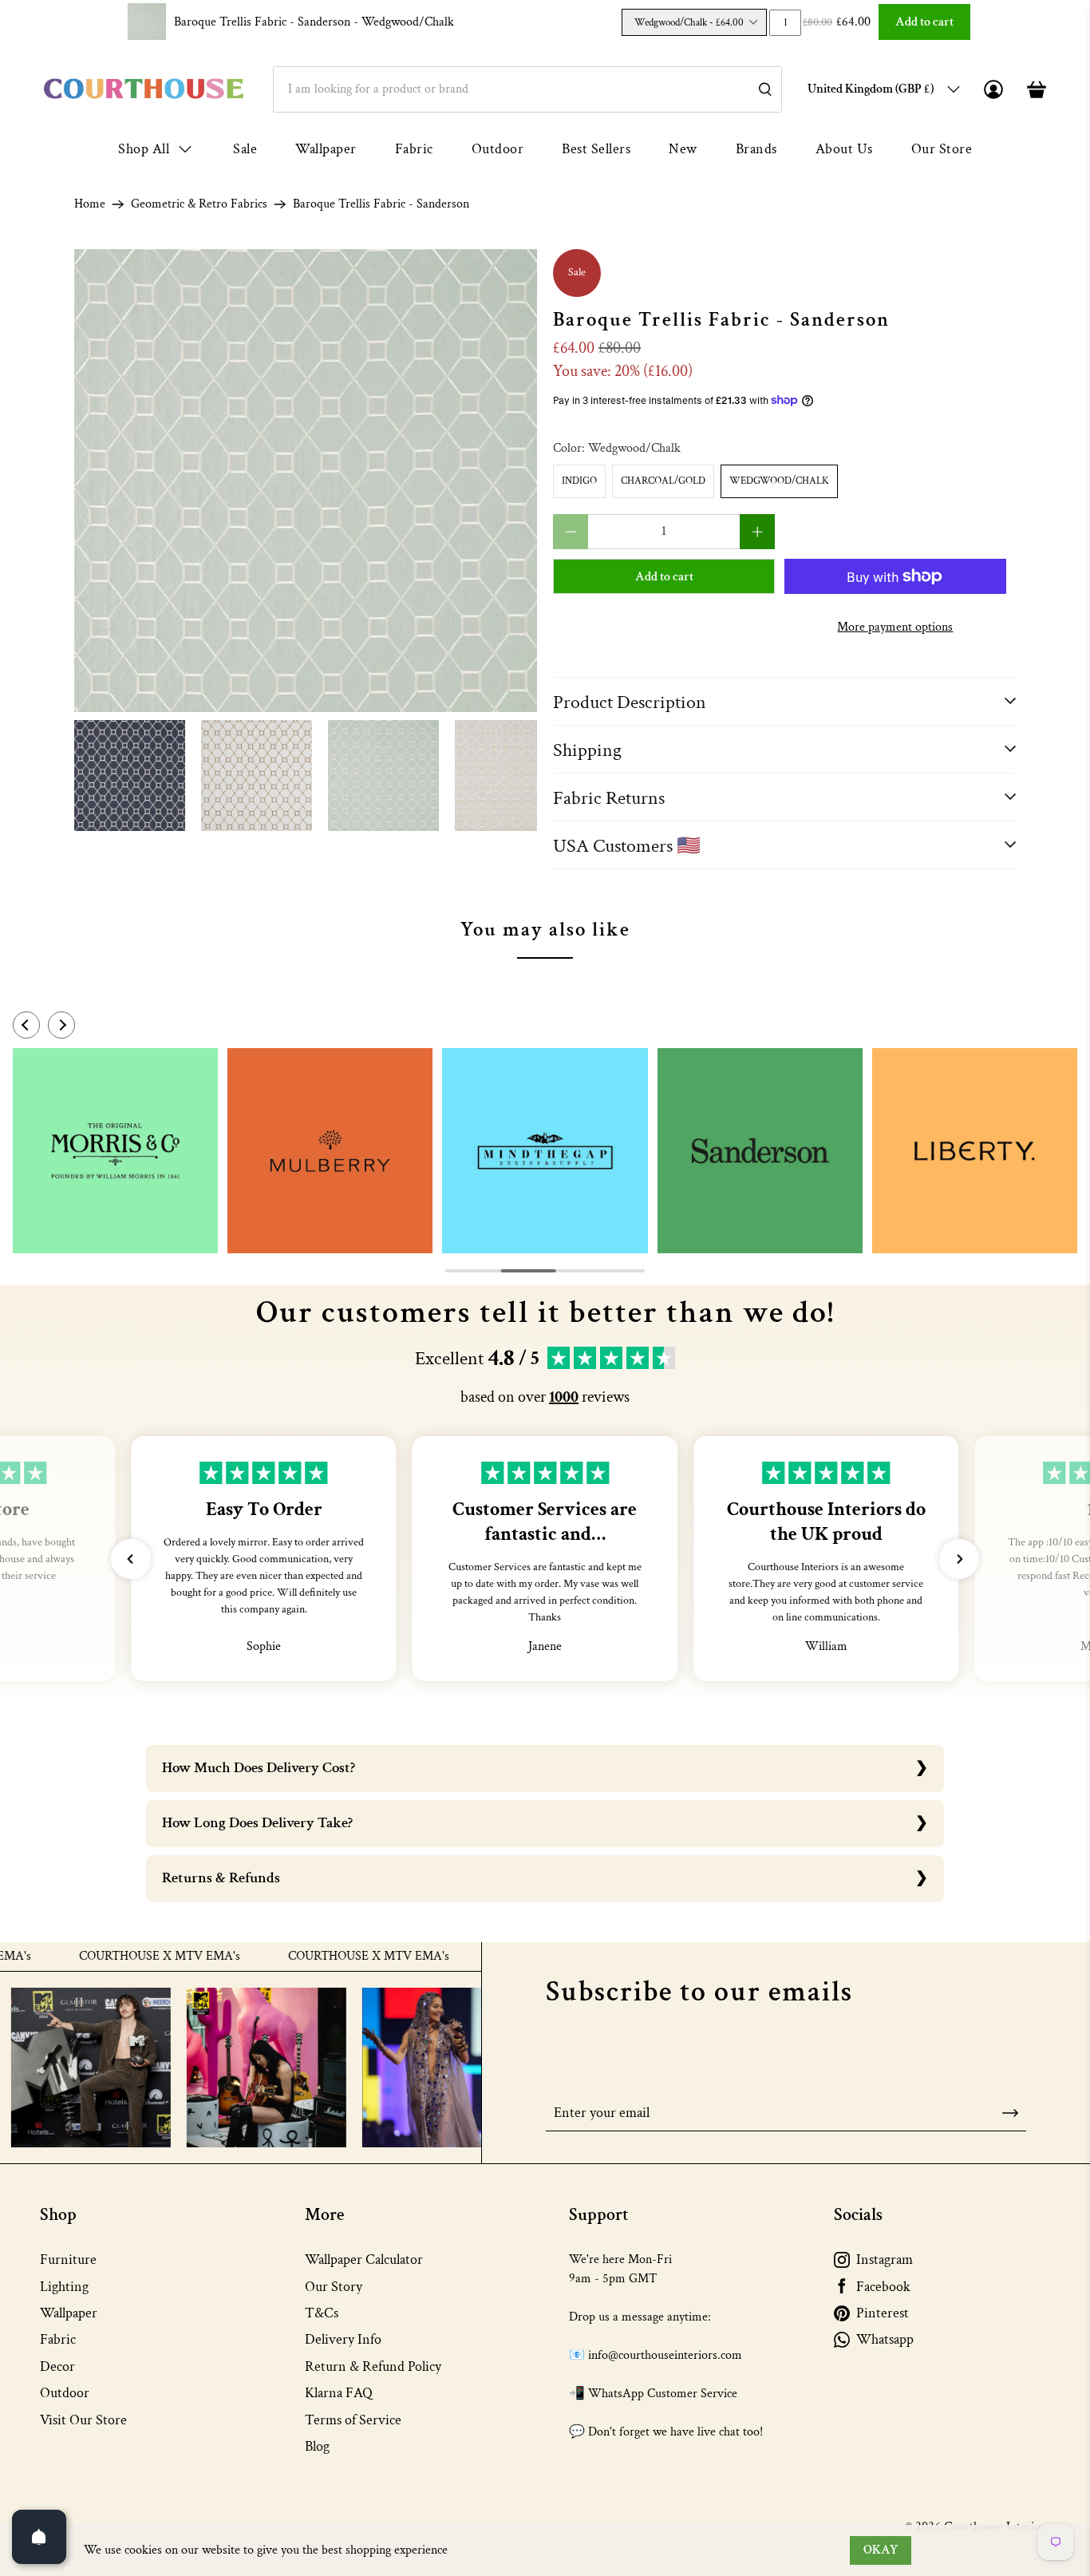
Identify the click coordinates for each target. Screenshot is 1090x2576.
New (683, 149)
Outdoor (498, 149)
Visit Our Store (83, 2420)
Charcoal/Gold (663, 481)
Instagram (885, 2259)
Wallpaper (326, 149)
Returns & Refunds (221, 1878)
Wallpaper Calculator (364, 2259)
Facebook (883, 2287)
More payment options (895, 627)
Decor (57, 2366)
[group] (115, 1151)
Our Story (334, 2287)
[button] (131, 1559)
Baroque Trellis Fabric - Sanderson (314, 22)
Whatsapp (885, 2339)
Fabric (414, 149)
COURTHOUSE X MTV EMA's (109, 1957)
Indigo (579, 481)
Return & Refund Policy (373, 2366)
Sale (245, 149)
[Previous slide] (26, 1025)
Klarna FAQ (339, 2393)
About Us (844, 149)
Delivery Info (343, 2339)
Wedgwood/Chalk (779, 481)
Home (90, 204)
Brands (756, 149)
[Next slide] (61, 1025)
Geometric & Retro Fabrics (199, 204)
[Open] (39, 2537)
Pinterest (883, 2313)
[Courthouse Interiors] (144, 89)
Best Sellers (596, 149)
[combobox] (527, 89)
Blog (317, 2446)
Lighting (64, 2287)
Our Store (942, 149)
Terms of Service (353, 2420)
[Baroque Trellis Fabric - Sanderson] (306, 481)
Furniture (68, 2259)
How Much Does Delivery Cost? (259, 1768)
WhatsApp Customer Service (663, 2394)
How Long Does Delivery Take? (257, 1823)
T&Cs (322, 2313)
